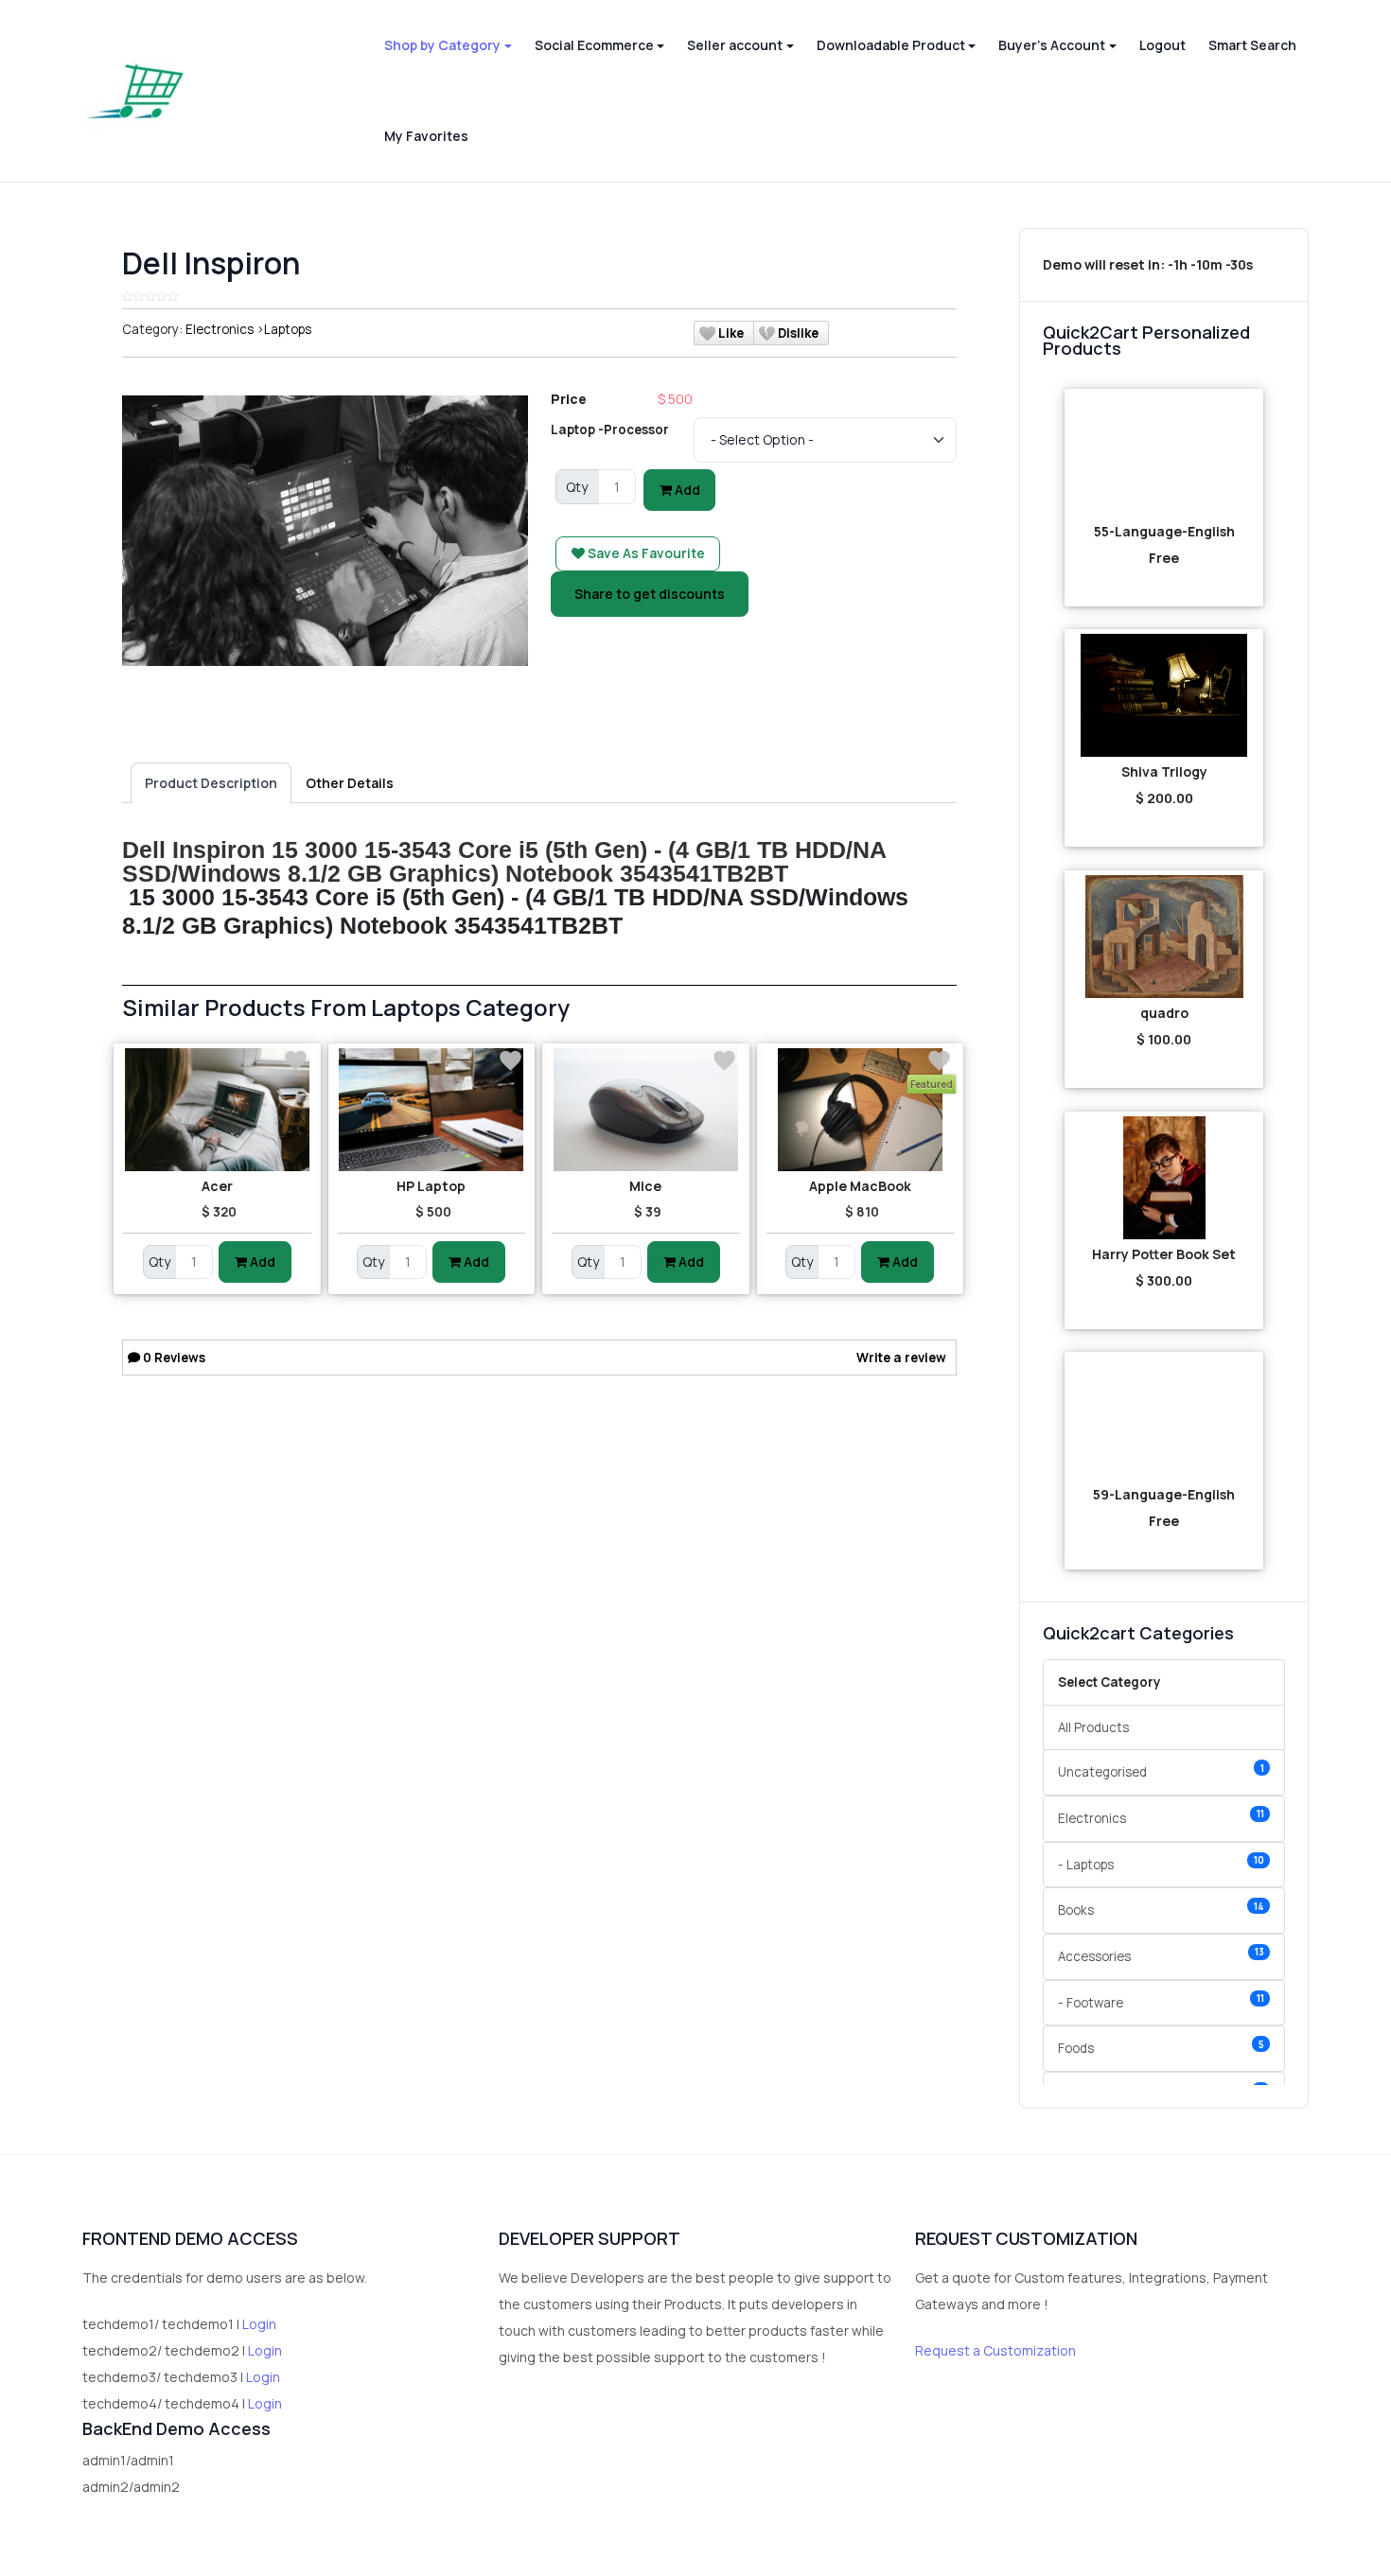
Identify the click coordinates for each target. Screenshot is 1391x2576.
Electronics (220, 329)
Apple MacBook (860, 1186)
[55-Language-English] (1164, 455)
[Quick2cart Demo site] (135, 91)
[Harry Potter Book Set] (1164, 1178)
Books (1161, 1910)
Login (259, 2324)
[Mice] (646, 1110)
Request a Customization (995, 2350)
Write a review (901, 1358)
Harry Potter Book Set (1164, 1254)
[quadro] (1164, 937)
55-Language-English (1164, 531)
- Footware (1161, 2001)
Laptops (288, 329)
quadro (1164, 1013)
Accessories (1161, 1955)
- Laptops (1161, 1863)
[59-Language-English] (1164, 1418)
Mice (645, 1186)
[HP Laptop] (432, 1110)
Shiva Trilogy (1164, 771)
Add (686, 490)
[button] (448, 45)
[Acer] (217, 1110)
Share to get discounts (650, 594)
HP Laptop (431, 1186)
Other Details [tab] (350, 783)
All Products (1093, 1727)
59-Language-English (1164, 1494)
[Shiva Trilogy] (1164, 695)
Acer (217, 1186)
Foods (1161, 2048)
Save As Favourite (645, 553)
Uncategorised (1161, 1771)
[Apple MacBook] (861, 1110)
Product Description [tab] (211, 783)
